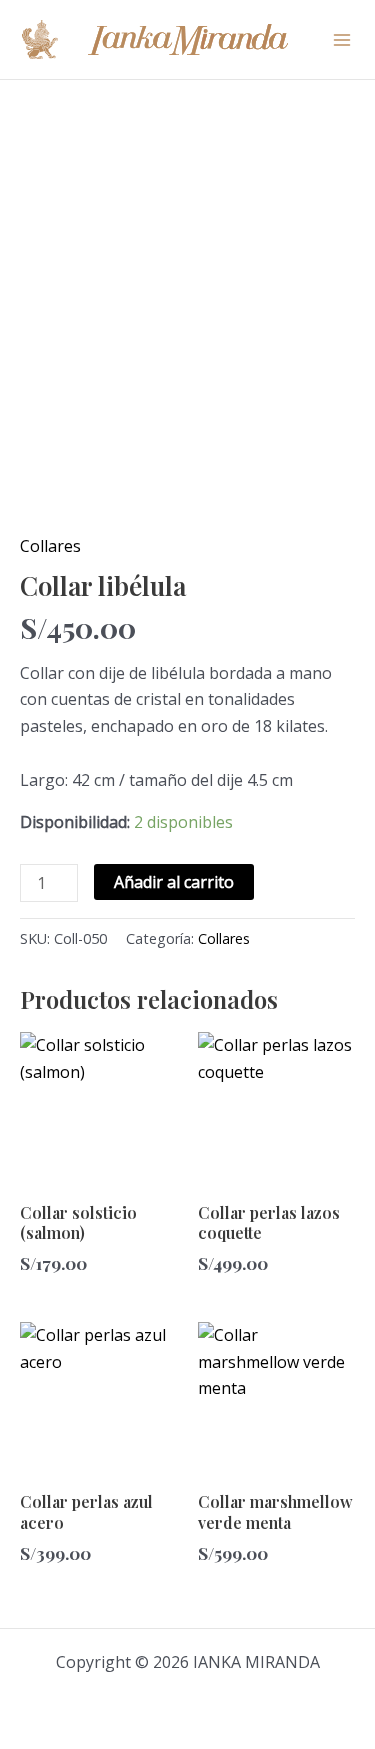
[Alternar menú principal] (342, 39)
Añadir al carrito (174, 882)
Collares (50, 546)
